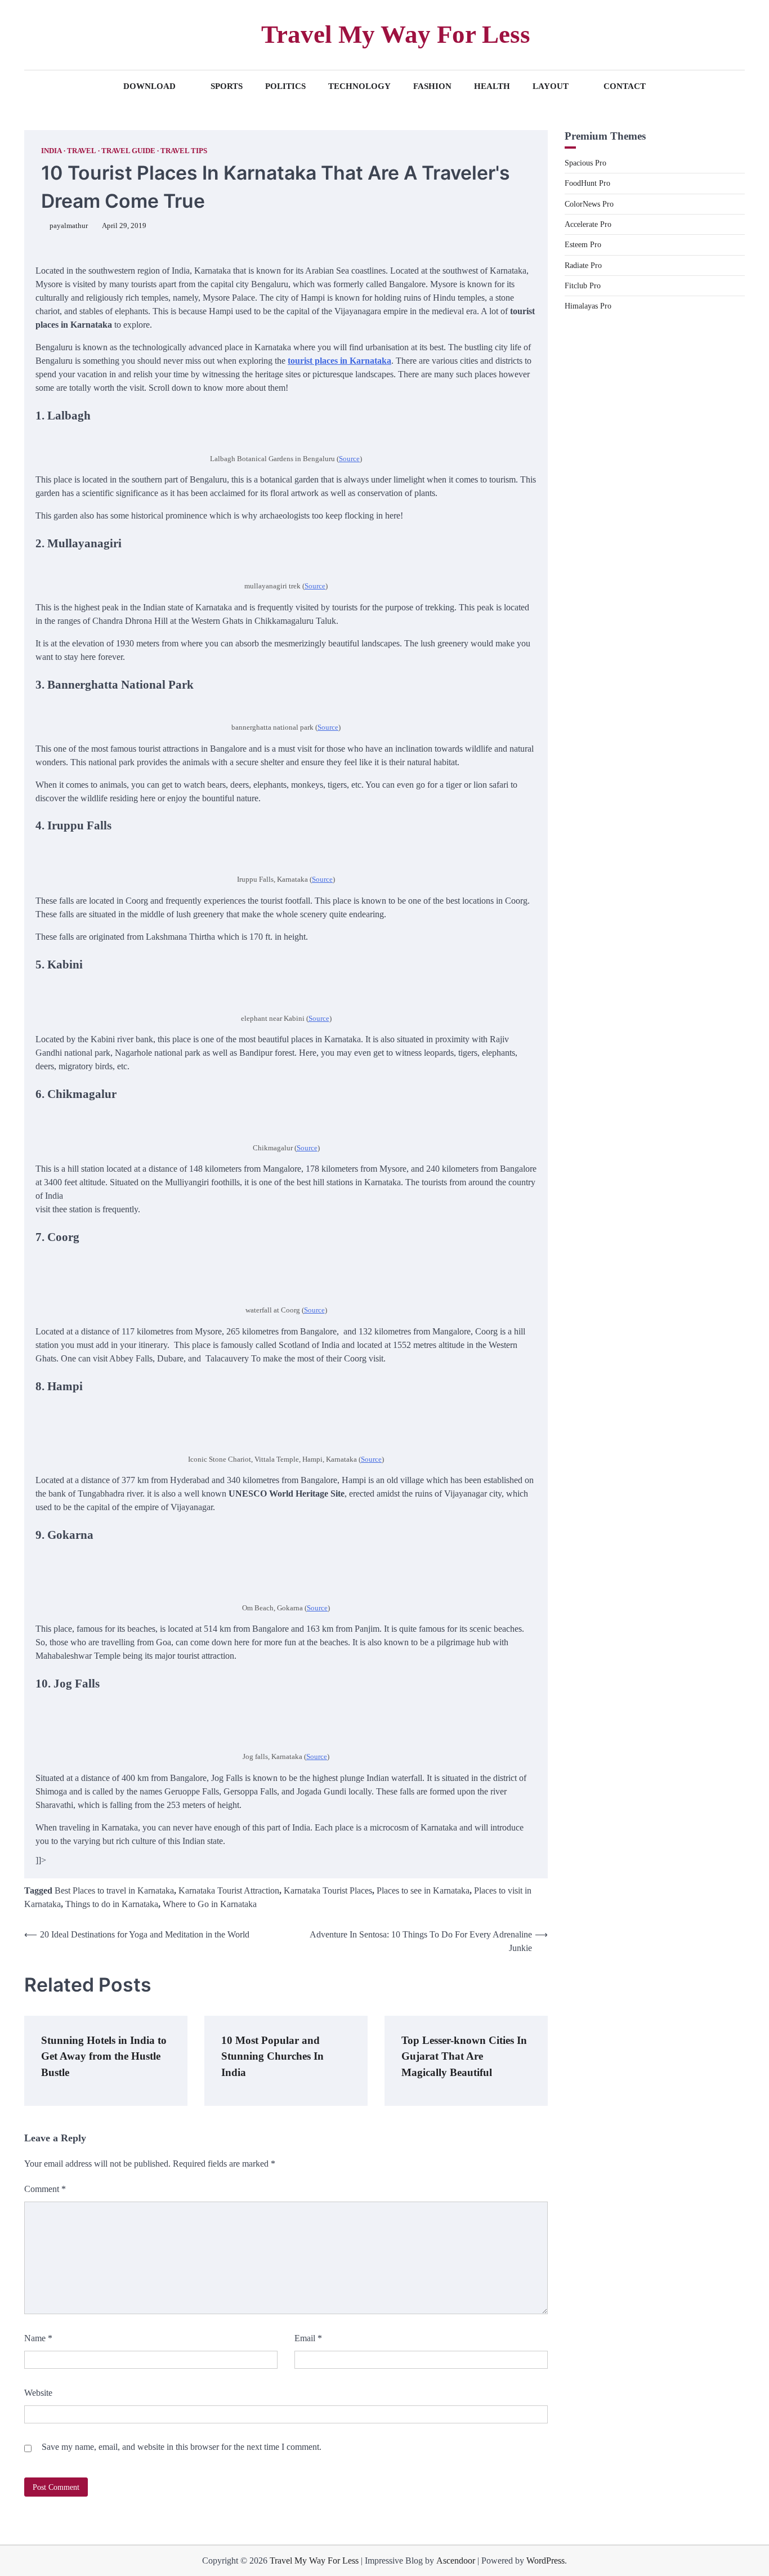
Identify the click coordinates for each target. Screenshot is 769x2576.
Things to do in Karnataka (112, 1904)
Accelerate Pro (588, 224)
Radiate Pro (583, 265)
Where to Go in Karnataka (210, 1904)
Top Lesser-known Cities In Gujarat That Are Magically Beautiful (464, 2056)
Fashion (432, 86)
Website (38, 2393)
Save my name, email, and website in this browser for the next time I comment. (182, 2447)
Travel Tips (184, 151)
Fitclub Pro (583, 285)
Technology (359, 86)
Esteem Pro (583, 245)
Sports (227, 86)
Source (349, 459)
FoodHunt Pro (587, 184)
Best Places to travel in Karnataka (114, 1890)
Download (149, 86)
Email (308, 2338)
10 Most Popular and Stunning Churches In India (272, 2056)
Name (38, 2338)
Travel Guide (128, 151)
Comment (45, 2189)
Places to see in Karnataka (423, 1890)
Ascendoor (456, 2561)
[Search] (33, 35)
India (52, 151)
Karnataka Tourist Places (328, 1890)
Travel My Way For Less (396, 34)
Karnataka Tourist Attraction (229, 1890)
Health (492, 86)
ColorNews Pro (589, 204)
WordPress (546, 2561)
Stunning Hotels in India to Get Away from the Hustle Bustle (104, 2056)
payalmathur (69, 226)
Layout (551, 86)
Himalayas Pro (588, 306)
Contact (625, 86)
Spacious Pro (585, 163)
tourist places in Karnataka (339, 361)
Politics (285, 86)
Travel (82, 151)
